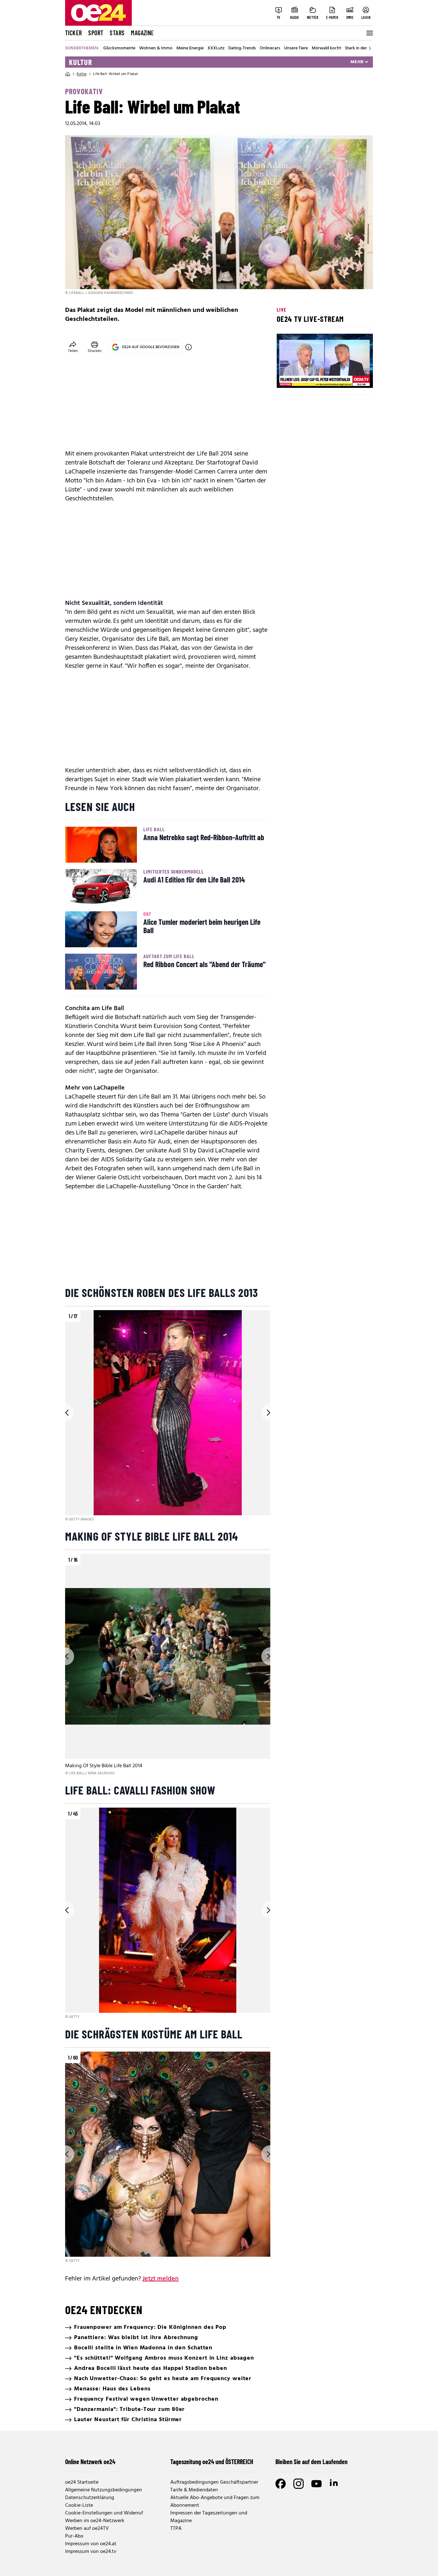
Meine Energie (190, 48)
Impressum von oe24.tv (91, 2552)
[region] (168, 1416)
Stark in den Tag (360, 48)
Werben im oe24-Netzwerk (95, 2521)
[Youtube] (316, 2484)
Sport (96, 33)
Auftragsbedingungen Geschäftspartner (214, 2482)
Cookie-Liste (79, 2505)
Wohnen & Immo (156, 48)
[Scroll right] (370, 48)
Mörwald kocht (326, 48)
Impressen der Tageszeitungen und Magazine (209, 2517)
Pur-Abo (74, 2536)
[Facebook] (281, 2484)
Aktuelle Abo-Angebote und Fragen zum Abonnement (215, 2502)
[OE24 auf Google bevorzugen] (189, 347)
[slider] (308, 378)
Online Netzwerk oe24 (90, 2462)
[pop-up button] (352, 378)
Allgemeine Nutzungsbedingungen (104, 2490)
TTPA (176, 2529)
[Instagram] (299, 2484)
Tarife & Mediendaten (194, 2490)
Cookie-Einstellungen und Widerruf (104, 2513)
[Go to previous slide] (65, 1413)
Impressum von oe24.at (91, 2544)
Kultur (80, 62)
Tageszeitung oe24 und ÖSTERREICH (212, 2462)
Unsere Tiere (296, 48)
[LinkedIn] (334, 2484)
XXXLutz (216, 48)
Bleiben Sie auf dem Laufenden (312, 2462)
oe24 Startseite (82, 2482)
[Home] (68, 74)
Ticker (73, 33)
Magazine (142, 33)
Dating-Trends (242, 48)
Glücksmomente (119, 48)
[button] (287, 378)
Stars (117, 33)
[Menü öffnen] (369, 33)
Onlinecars (270, 48)
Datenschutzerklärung (90, 2498)
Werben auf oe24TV (87, 2529)
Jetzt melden (160, 2279)
